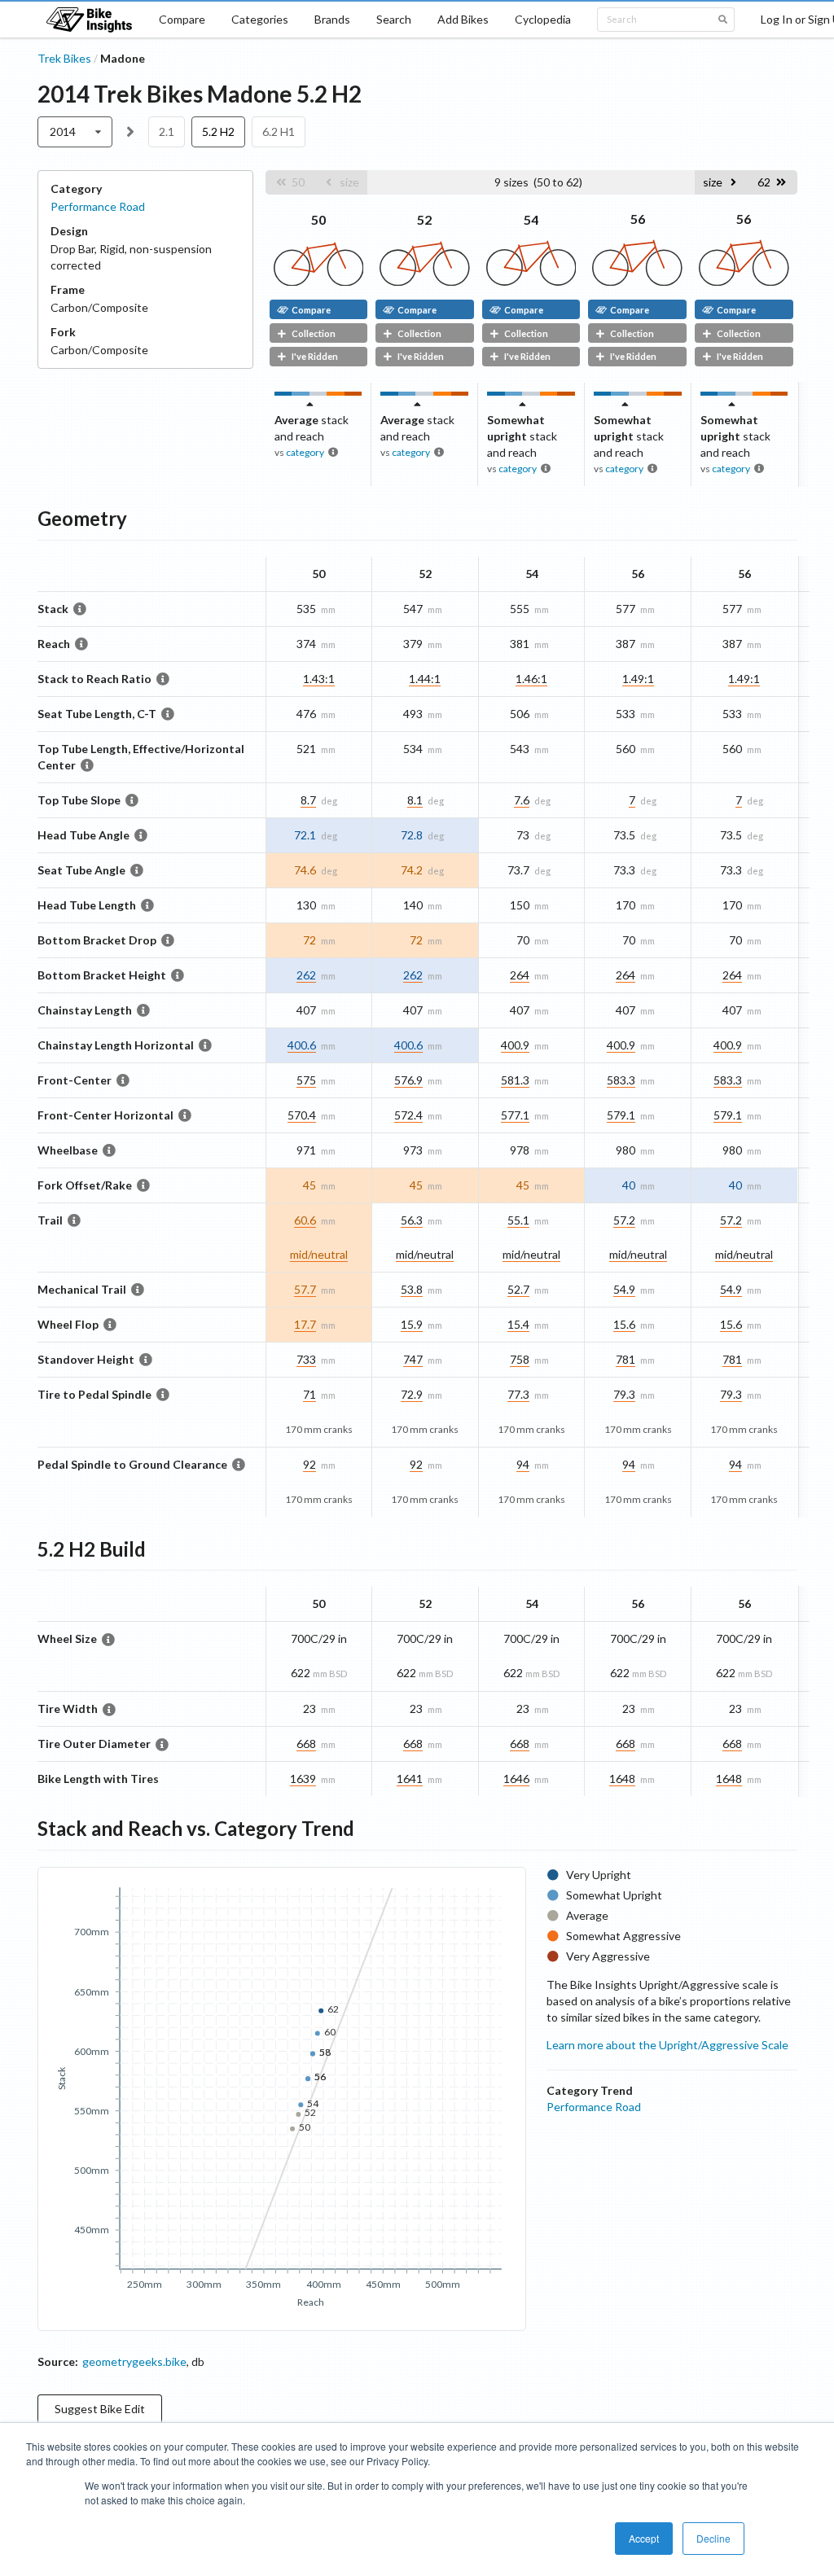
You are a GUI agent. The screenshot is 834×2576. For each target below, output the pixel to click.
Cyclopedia (543, 19)
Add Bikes (463, 19)
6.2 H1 (279, 131)
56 (638, 219)
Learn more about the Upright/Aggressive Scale (667, 2045)
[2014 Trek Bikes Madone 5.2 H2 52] (425, 281)
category (305, 452)
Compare (182, 19)
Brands (332, 19)
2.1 (167, 131)
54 (531, 219)
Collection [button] (314, 333)
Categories (260, 19)
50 (318, 219)
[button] (290, 182)
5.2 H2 (218, 131)
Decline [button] (713, 2538)
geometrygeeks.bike (134, 2361)
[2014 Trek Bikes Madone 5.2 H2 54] (531, 281)
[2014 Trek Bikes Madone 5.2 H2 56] (637, 281)
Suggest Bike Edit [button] (100, 2409)
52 (424, 219)
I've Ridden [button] (315, 356)
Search (394, 19)
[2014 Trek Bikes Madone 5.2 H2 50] (319, 281)
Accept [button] (644, 2538)
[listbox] (75, 132)
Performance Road (98, 206)
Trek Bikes (64, 58)
